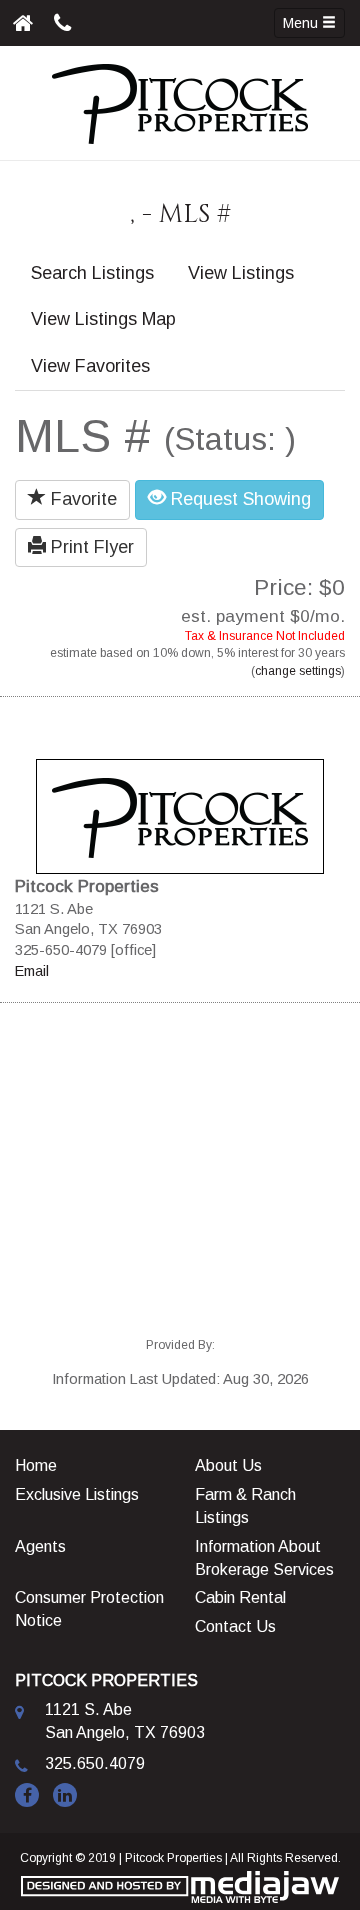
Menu (302, 23)
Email (32, 971)
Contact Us (235, 1626)
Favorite (81, 499)
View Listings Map (103, 319)
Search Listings (92, 273)
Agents (40, 1546)
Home (36, 1465)
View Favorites (90, 366)
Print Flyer (90, 547)
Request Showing (238, 499)
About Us (228, 1465)
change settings (298, 671)
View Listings (241, 273)
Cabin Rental (240, 1597)
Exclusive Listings (77, 1494)
